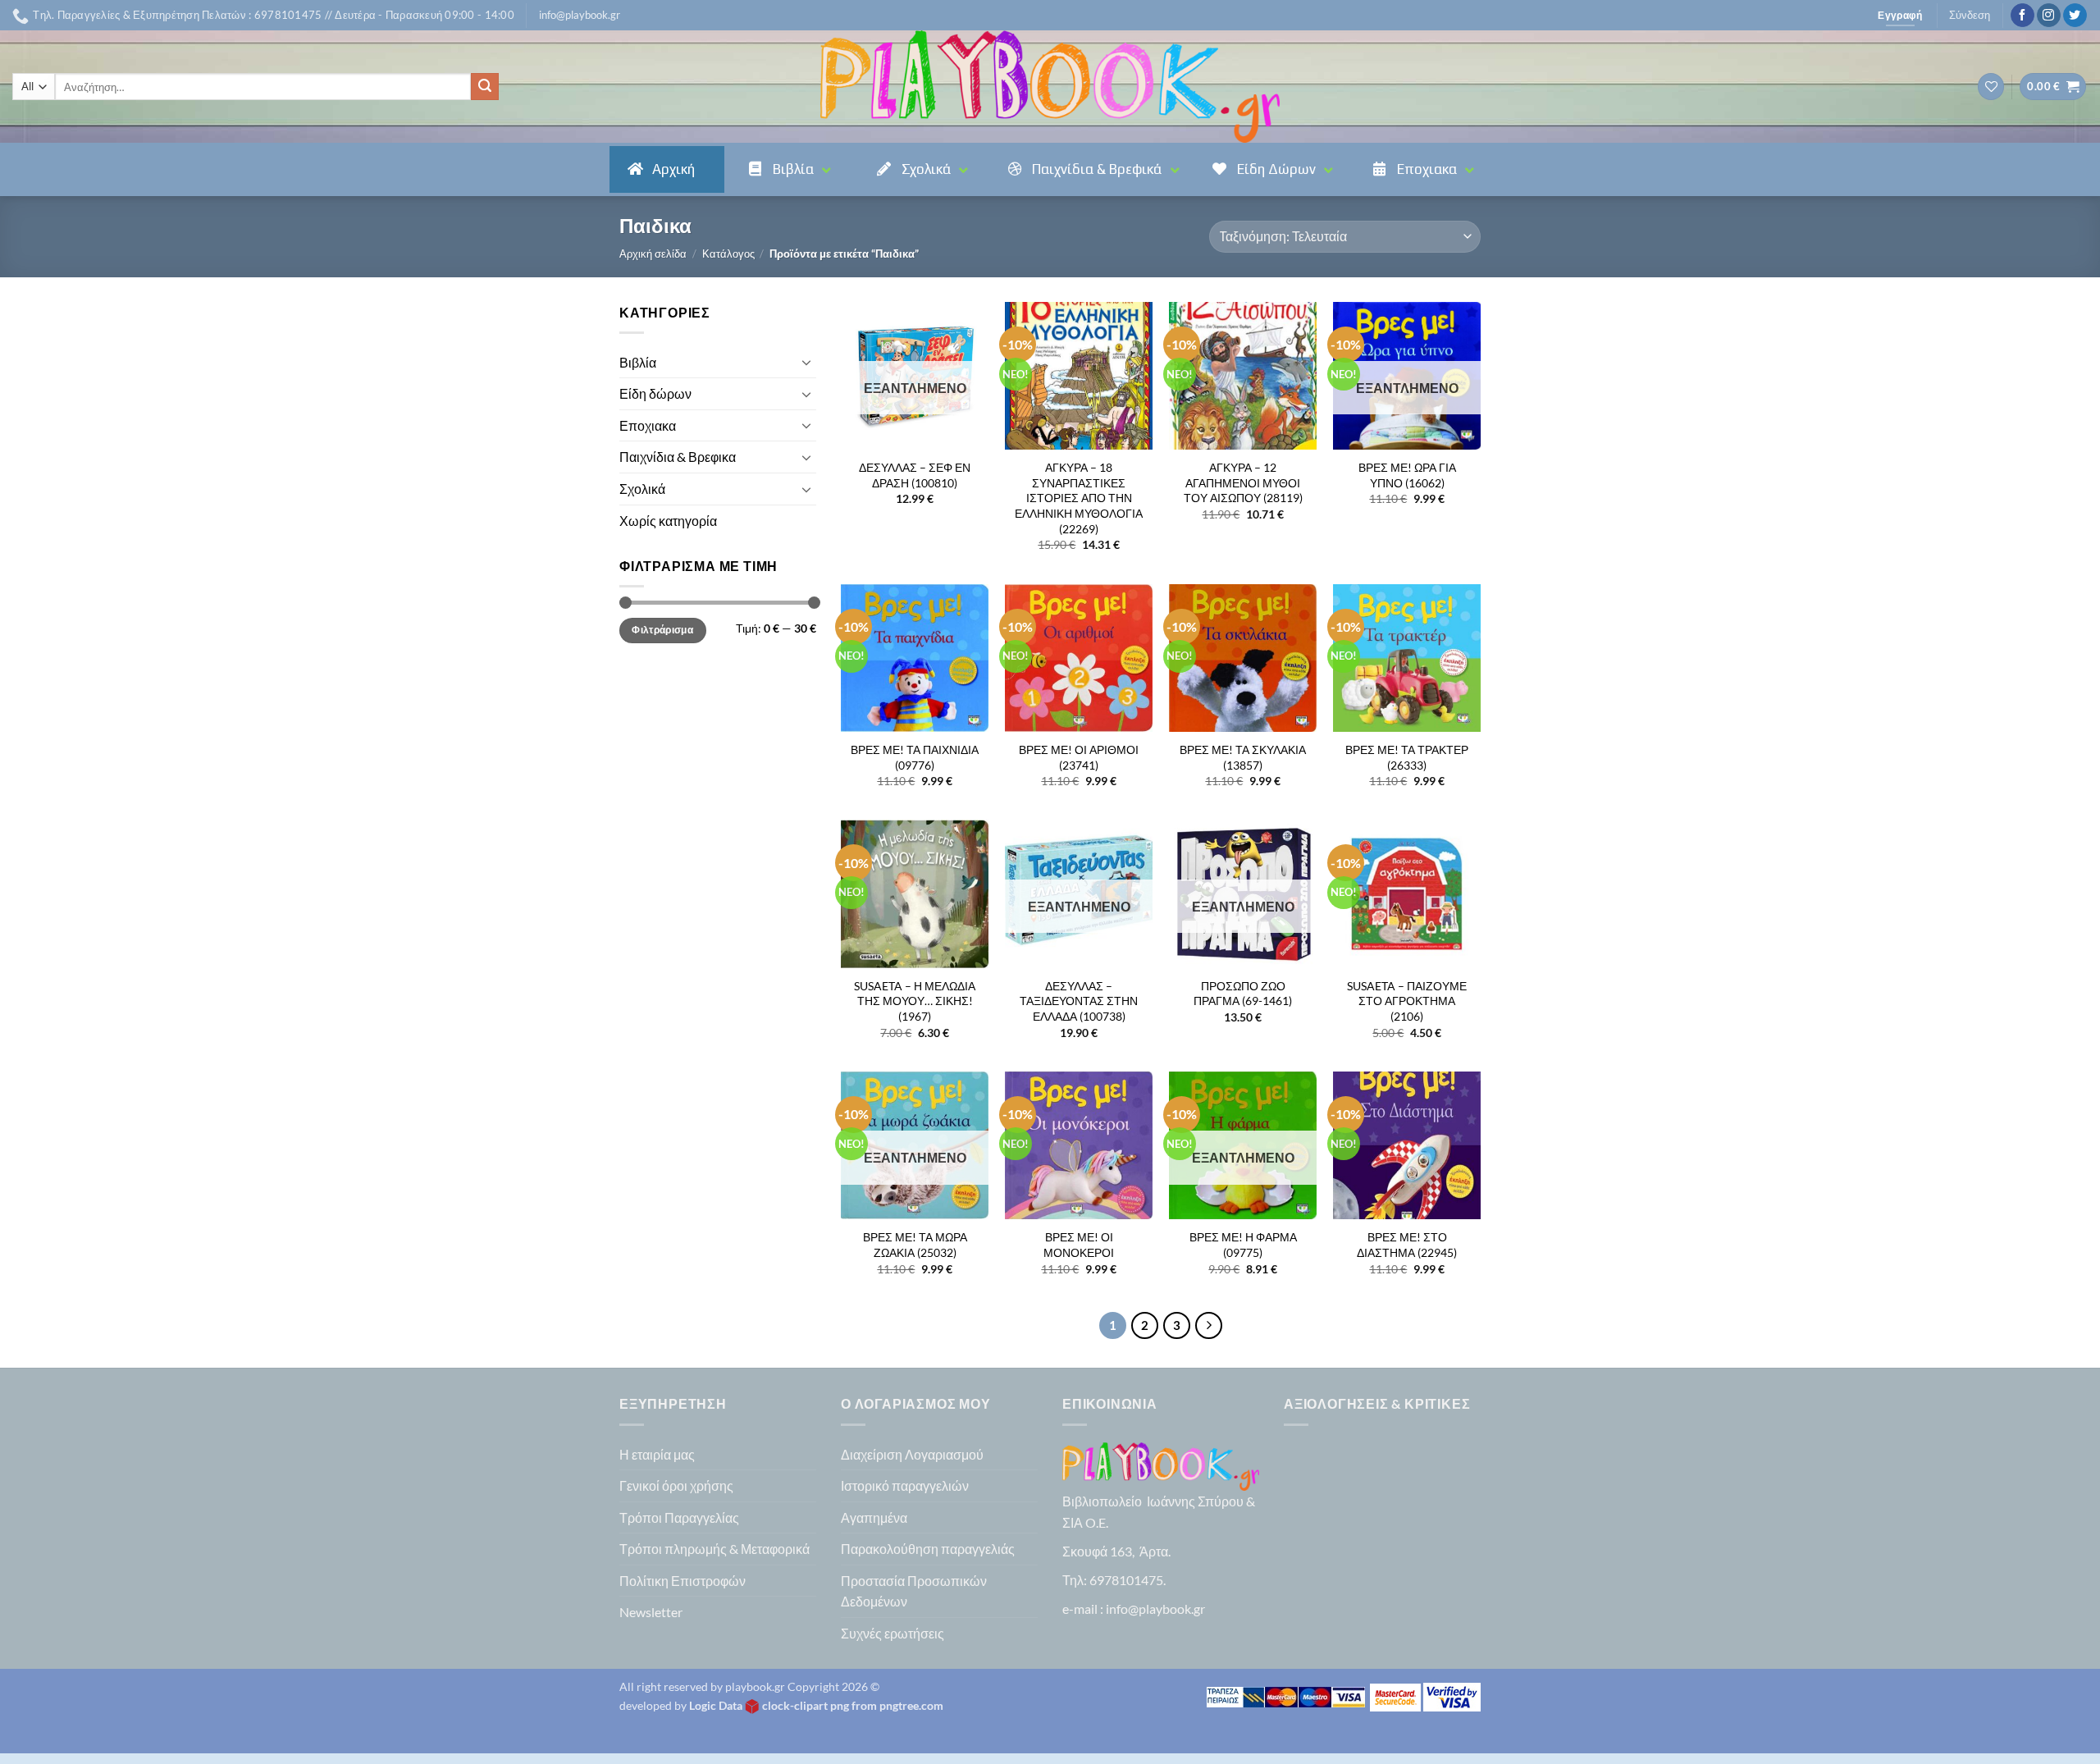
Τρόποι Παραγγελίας (679, 1517)
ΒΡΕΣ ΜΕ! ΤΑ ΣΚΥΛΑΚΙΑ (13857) (1243, 757)
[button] (580, 15)
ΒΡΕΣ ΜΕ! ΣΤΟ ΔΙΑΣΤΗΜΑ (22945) (1407, 1245)
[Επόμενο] (1209, 1326)
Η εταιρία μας (657, 1454)
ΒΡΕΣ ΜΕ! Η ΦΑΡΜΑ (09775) (1243, 1245)
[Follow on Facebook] (2022, 16)
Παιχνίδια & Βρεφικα (678, 457)
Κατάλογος (728, 254)
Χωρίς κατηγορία (668, 521)
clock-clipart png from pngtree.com (853, 1705)
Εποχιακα (648, 425)
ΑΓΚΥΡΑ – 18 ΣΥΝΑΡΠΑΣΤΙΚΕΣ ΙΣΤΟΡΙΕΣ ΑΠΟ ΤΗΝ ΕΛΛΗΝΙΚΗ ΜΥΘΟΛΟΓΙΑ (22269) (1079, 498)
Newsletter (651, 1612)
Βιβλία (638, 362)
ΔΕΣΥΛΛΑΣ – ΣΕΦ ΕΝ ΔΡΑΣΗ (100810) (915, 475)
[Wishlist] (1991, 87)
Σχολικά (642, 489)
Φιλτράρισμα (662, 630)
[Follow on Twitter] (2075, 16)
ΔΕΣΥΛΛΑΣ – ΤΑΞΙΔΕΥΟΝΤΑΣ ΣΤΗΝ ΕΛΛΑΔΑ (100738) (1079, 1001)
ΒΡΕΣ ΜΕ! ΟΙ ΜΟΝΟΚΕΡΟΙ (1079, 1245)
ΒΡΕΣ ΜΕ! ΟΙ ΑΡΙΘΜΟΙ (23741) (1079, 757)
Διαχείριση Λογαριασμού (912, 1454)
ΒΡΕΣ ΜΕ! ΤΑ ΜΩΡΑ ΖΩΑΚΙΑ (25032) (915, 1245)
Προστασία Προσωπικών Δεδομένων (914, 1591)
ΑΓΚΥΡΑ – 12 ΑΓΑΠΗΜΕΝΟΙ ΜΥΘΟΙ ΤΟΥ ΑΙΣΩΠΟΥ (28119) (1243, 482)
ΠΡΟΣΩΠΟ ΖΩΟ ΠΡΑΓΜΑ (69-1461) (1243, 994)
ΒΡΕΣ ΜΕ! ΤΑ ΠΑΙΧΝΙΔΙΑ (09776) (915, 757)
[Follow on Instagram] (2049, 16)
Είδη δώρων (655, 393)
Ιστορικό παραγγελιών (905, 1485)
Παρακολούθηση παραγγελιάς (928, 1549)
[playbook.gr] (1050, 87)
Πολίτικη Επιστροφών (682, 1581)
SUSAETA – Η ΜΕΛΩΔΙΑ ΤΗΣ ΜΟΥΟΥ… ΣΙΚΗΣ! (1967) (915, 1001)
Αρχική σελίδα (653, 254)
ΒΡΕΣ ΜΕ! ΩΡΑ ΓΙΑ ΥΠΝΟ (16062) (1407, 475)
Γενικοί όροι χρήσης (676, 1485)
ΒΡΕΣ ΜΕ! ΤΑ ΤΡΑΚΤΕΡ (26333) (1407, 757)
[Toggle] (806, 362)
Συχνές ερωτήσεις (892, 1633)
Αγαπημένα (874, 1517)
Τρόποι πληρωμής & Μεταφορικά (714, 1549)
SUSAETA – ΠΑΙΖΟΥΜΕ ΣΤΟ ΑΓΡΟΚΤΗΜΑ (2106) (1407, 1001)
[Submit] (485, 87)
